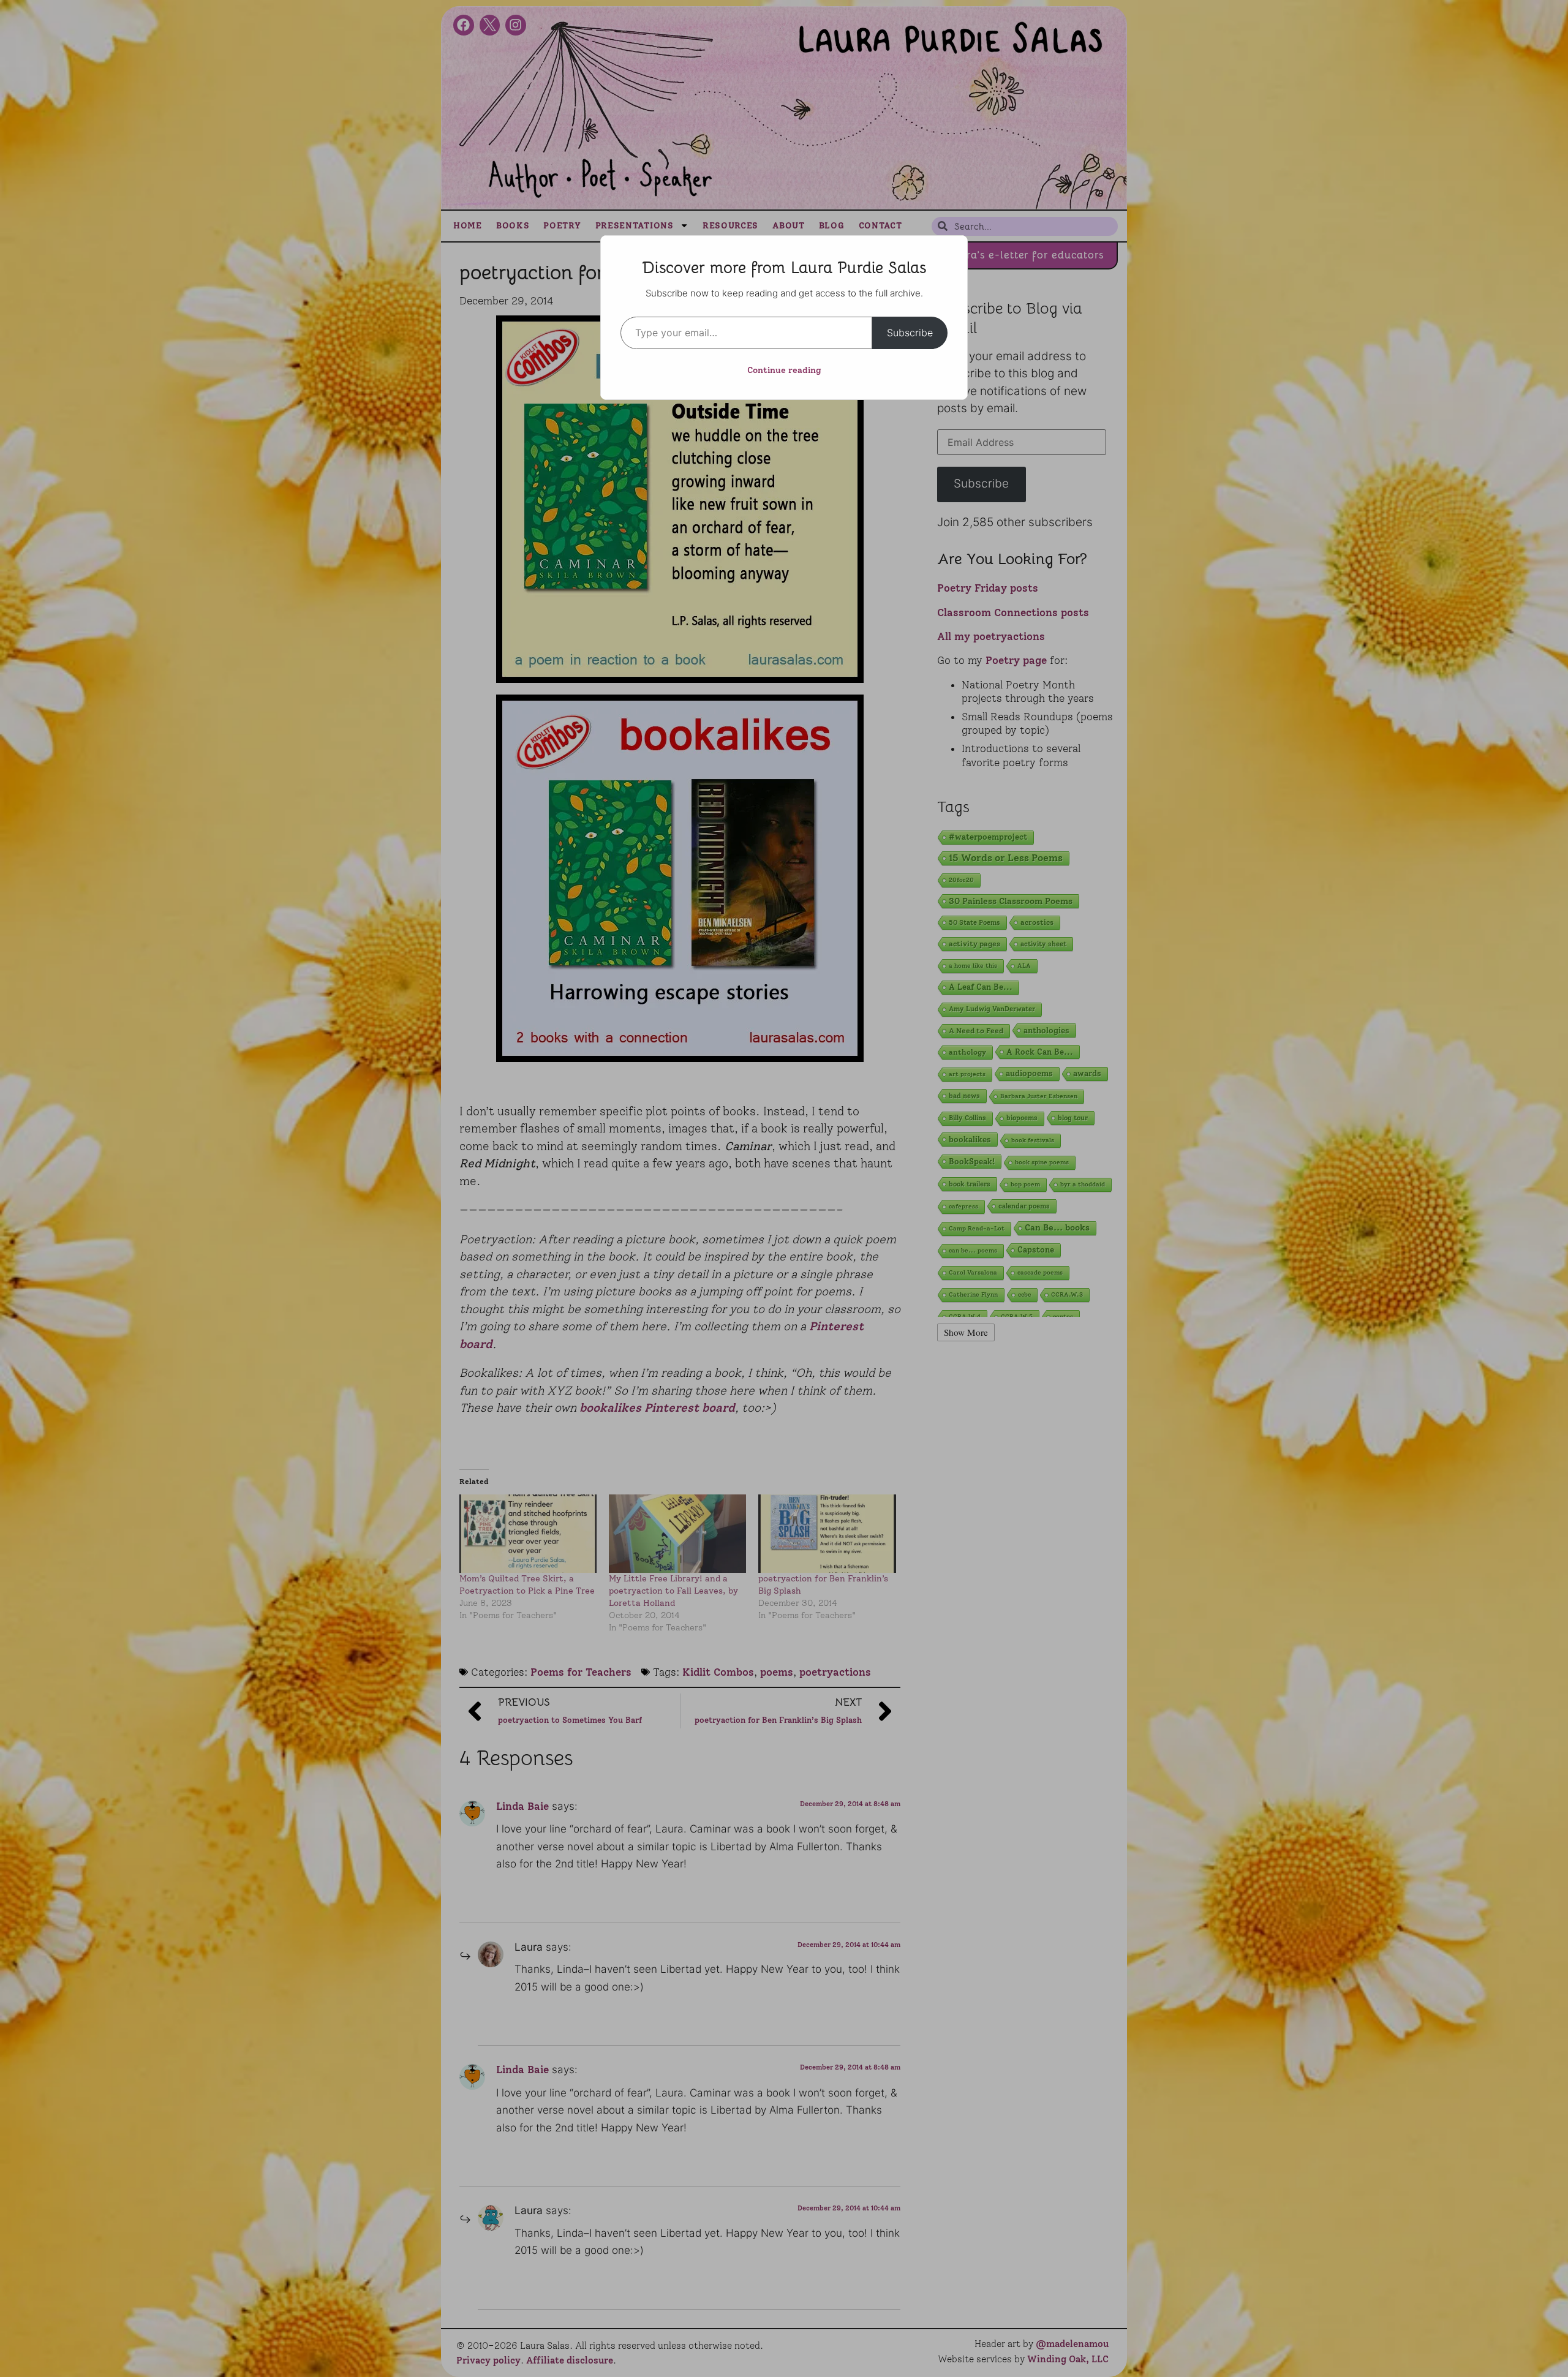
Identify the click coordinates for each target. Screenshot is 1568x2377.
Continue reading (784, 370)
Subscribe (910, 333)
